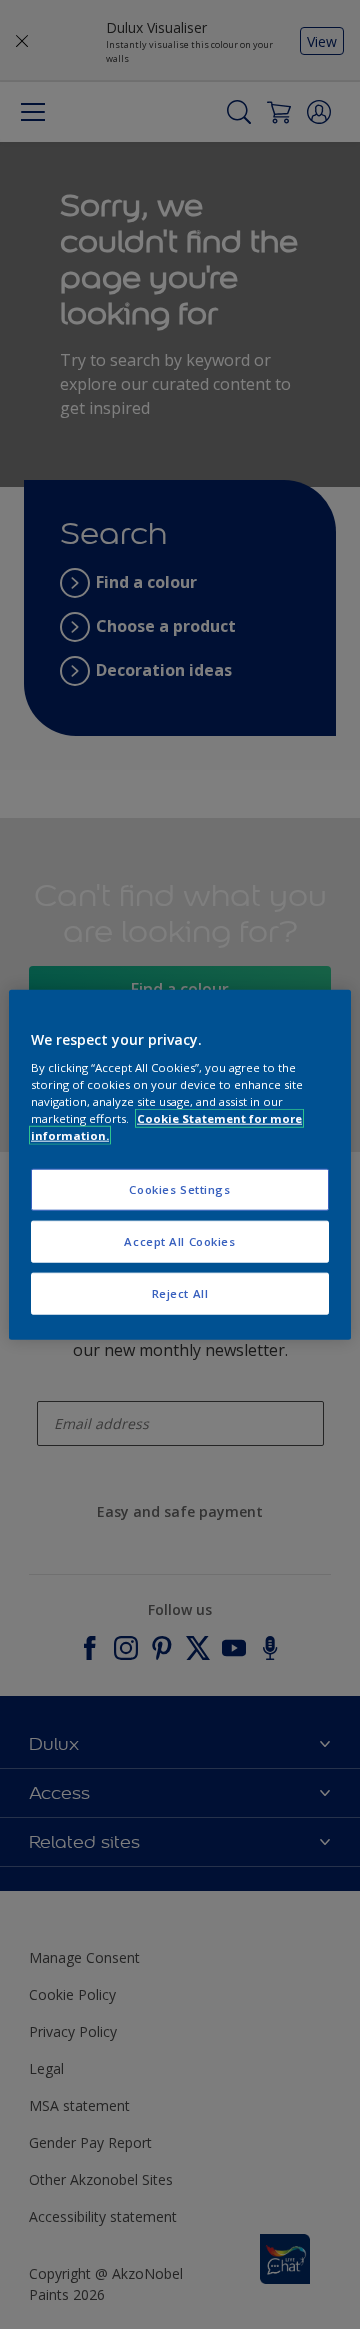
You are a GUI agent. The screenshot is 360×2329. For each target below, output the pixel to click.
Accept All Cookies (179, 1241)
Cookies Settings (179, 1189)
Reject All (180, 1293)
